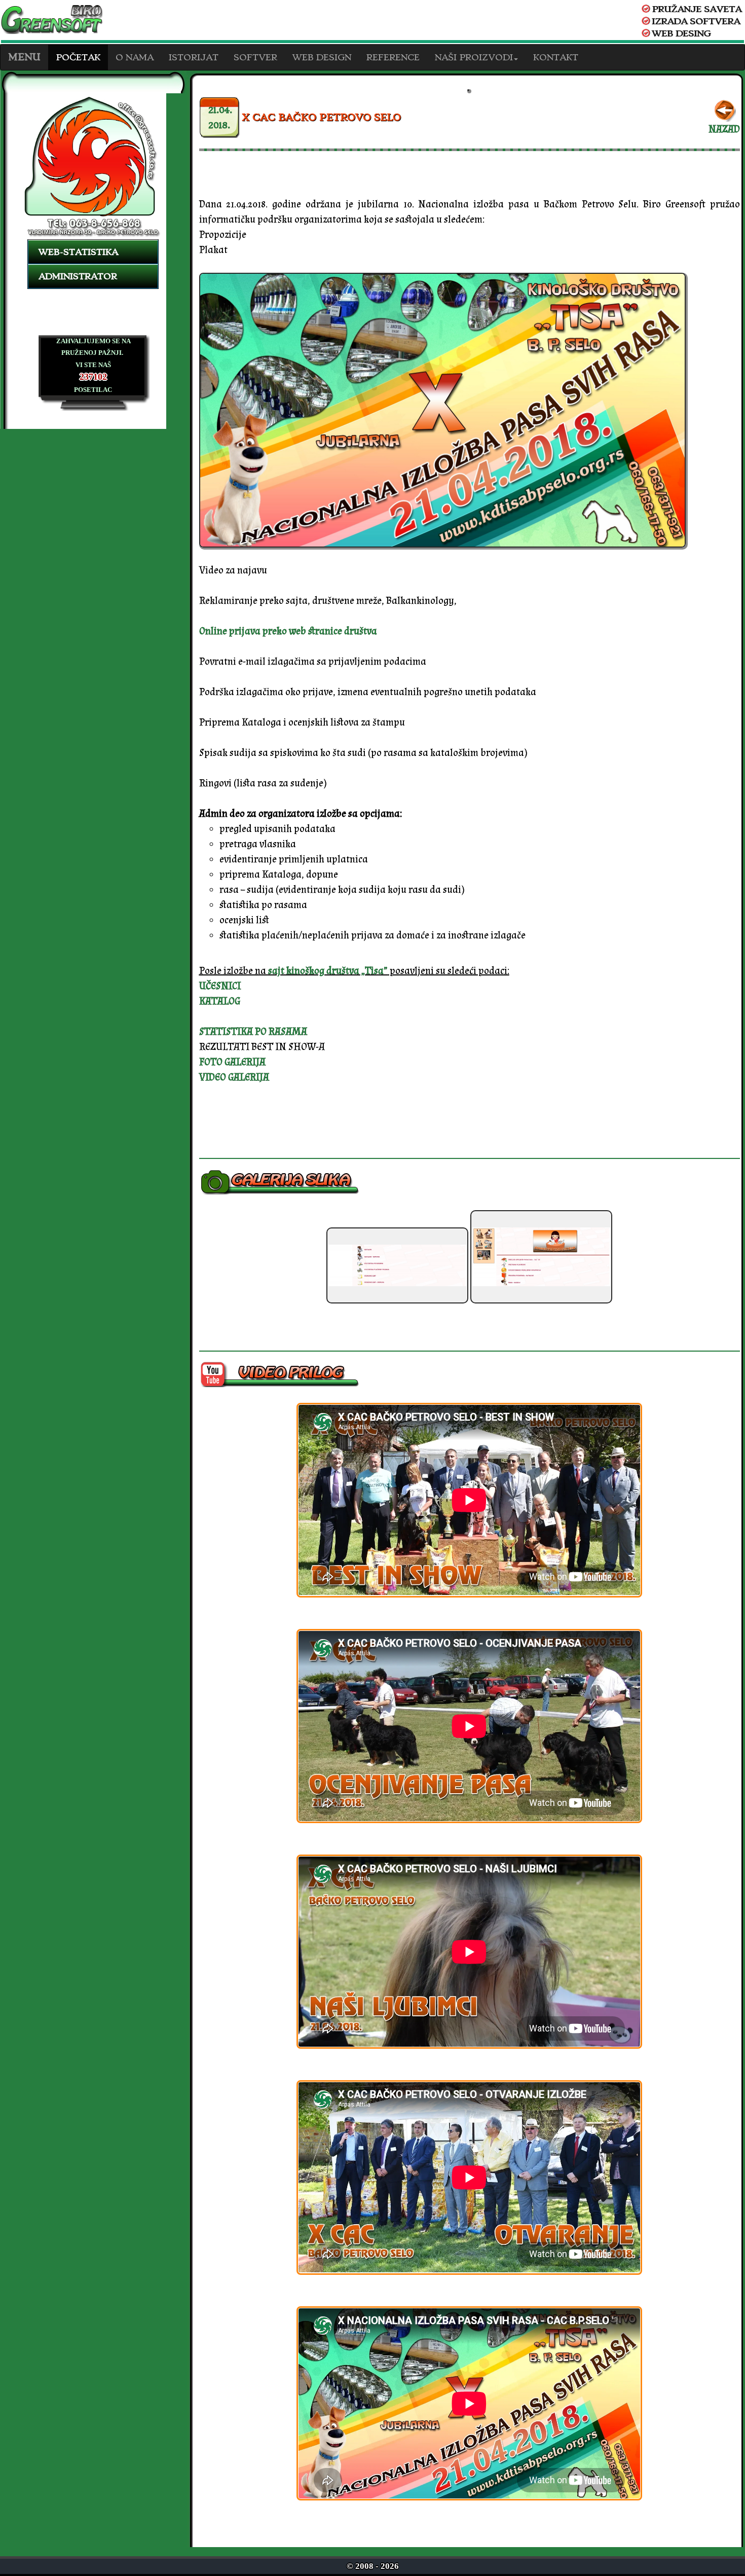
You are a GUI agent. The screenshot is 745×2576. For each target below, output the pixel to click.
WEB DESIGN (322, 57)
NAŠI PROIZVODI (474, 57)
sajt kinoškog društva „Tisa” (328, 971)
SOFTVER (255, 57)
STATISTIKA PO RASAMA (253, 1032)
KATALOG (220, 1001)
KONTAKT (556, 57)
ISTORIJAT (194, 57)
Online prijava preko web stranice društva (288, 631)
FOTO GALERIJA (232, 1062)
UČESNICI (220, 986)
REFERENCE (393, 57)
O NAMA (135, 57)
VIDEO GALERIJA (234, 1077)
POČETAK (78, 57)
